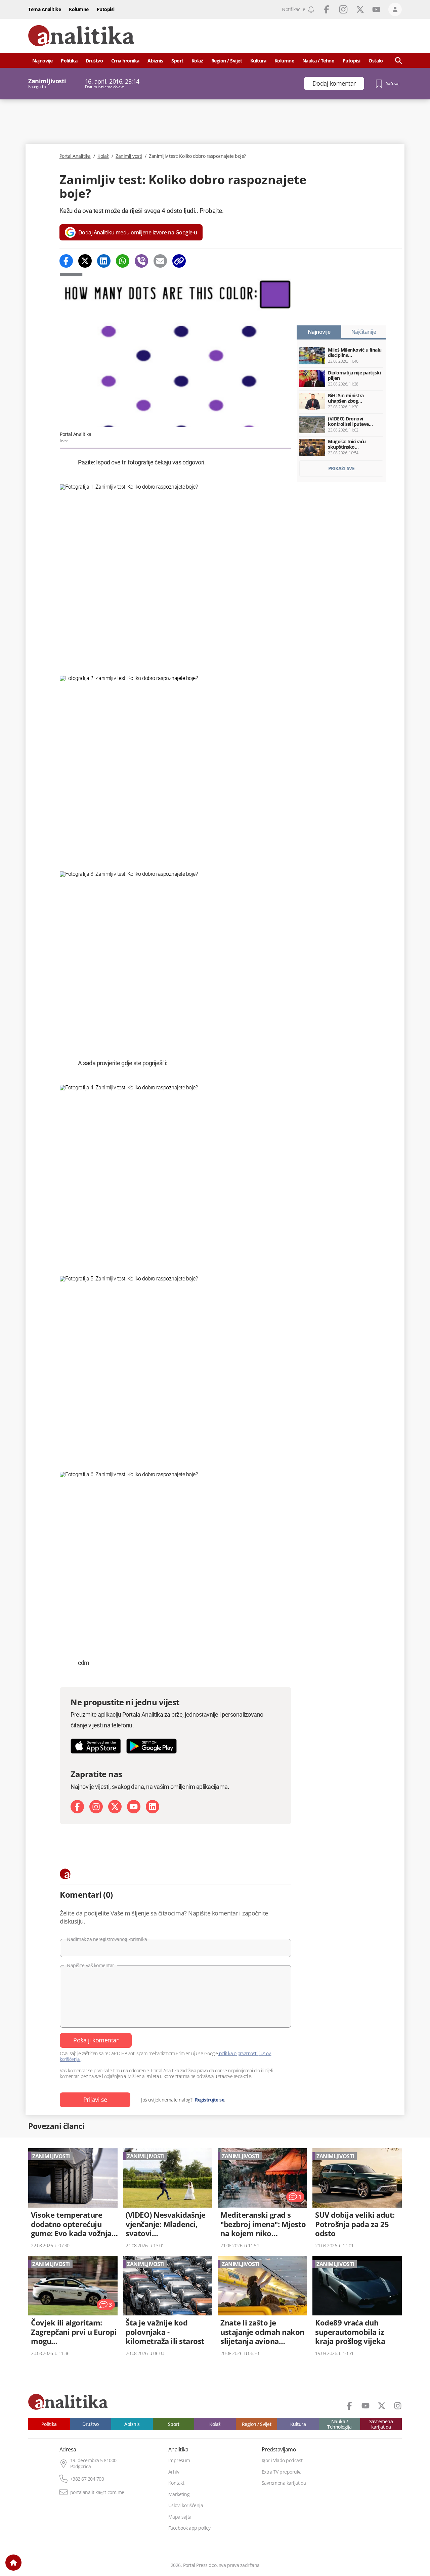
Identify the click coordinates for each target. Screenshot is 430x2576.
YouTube (376, 9)
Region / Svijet (227, 61)
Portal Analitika (75, 156)
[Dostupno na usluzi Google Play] (152, 1746)
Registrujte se (209, 2100)
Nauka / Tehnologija (339, 2424)
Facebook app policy (189, 2528)
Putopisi (106, 9)
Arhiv (174, 2472)
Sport (177, 61)
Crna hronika (125, 61)
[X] (115, 1807)
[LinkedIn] (153, 1807)
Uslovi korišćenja (186, 2505)
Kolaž (197, 61)
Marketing (179, 2494)
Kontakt (176, 2483)
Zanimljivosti (129, 156)
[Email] (160, 261)
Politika (69, 61)
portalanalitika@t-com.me (97, 2492)
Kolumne (79, 9)
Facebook (327, 9)
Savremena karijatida (381, 2424)
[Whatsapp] (123, 261)
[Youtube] (134, 1807)
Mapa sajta (180, 2517)
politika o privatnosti (238, 2053)
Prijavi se (95, 2099)
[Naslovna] (13, 2563)
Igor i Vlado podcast (282, 2460)
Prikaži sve (341, 468)
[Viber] (141, 261)
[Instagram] (96, 1807)
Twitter (360, 9)
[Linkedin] (104, 261)
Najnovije (42, 61)
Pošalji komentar (96, 2040)
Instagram (343, 9)
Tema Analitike (45, 9)
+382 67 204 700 (87, 2479)
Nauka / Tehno (318, 61)
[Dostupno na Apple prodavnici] (96, 1746)
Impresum (179, 2460)
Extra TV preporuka (282, 2472)
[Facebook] (66, 261)
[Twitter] (85, 261)
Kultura (258, 61)
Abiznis (155, 61)
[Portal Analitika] (81, 36)
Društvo (94, 61)
